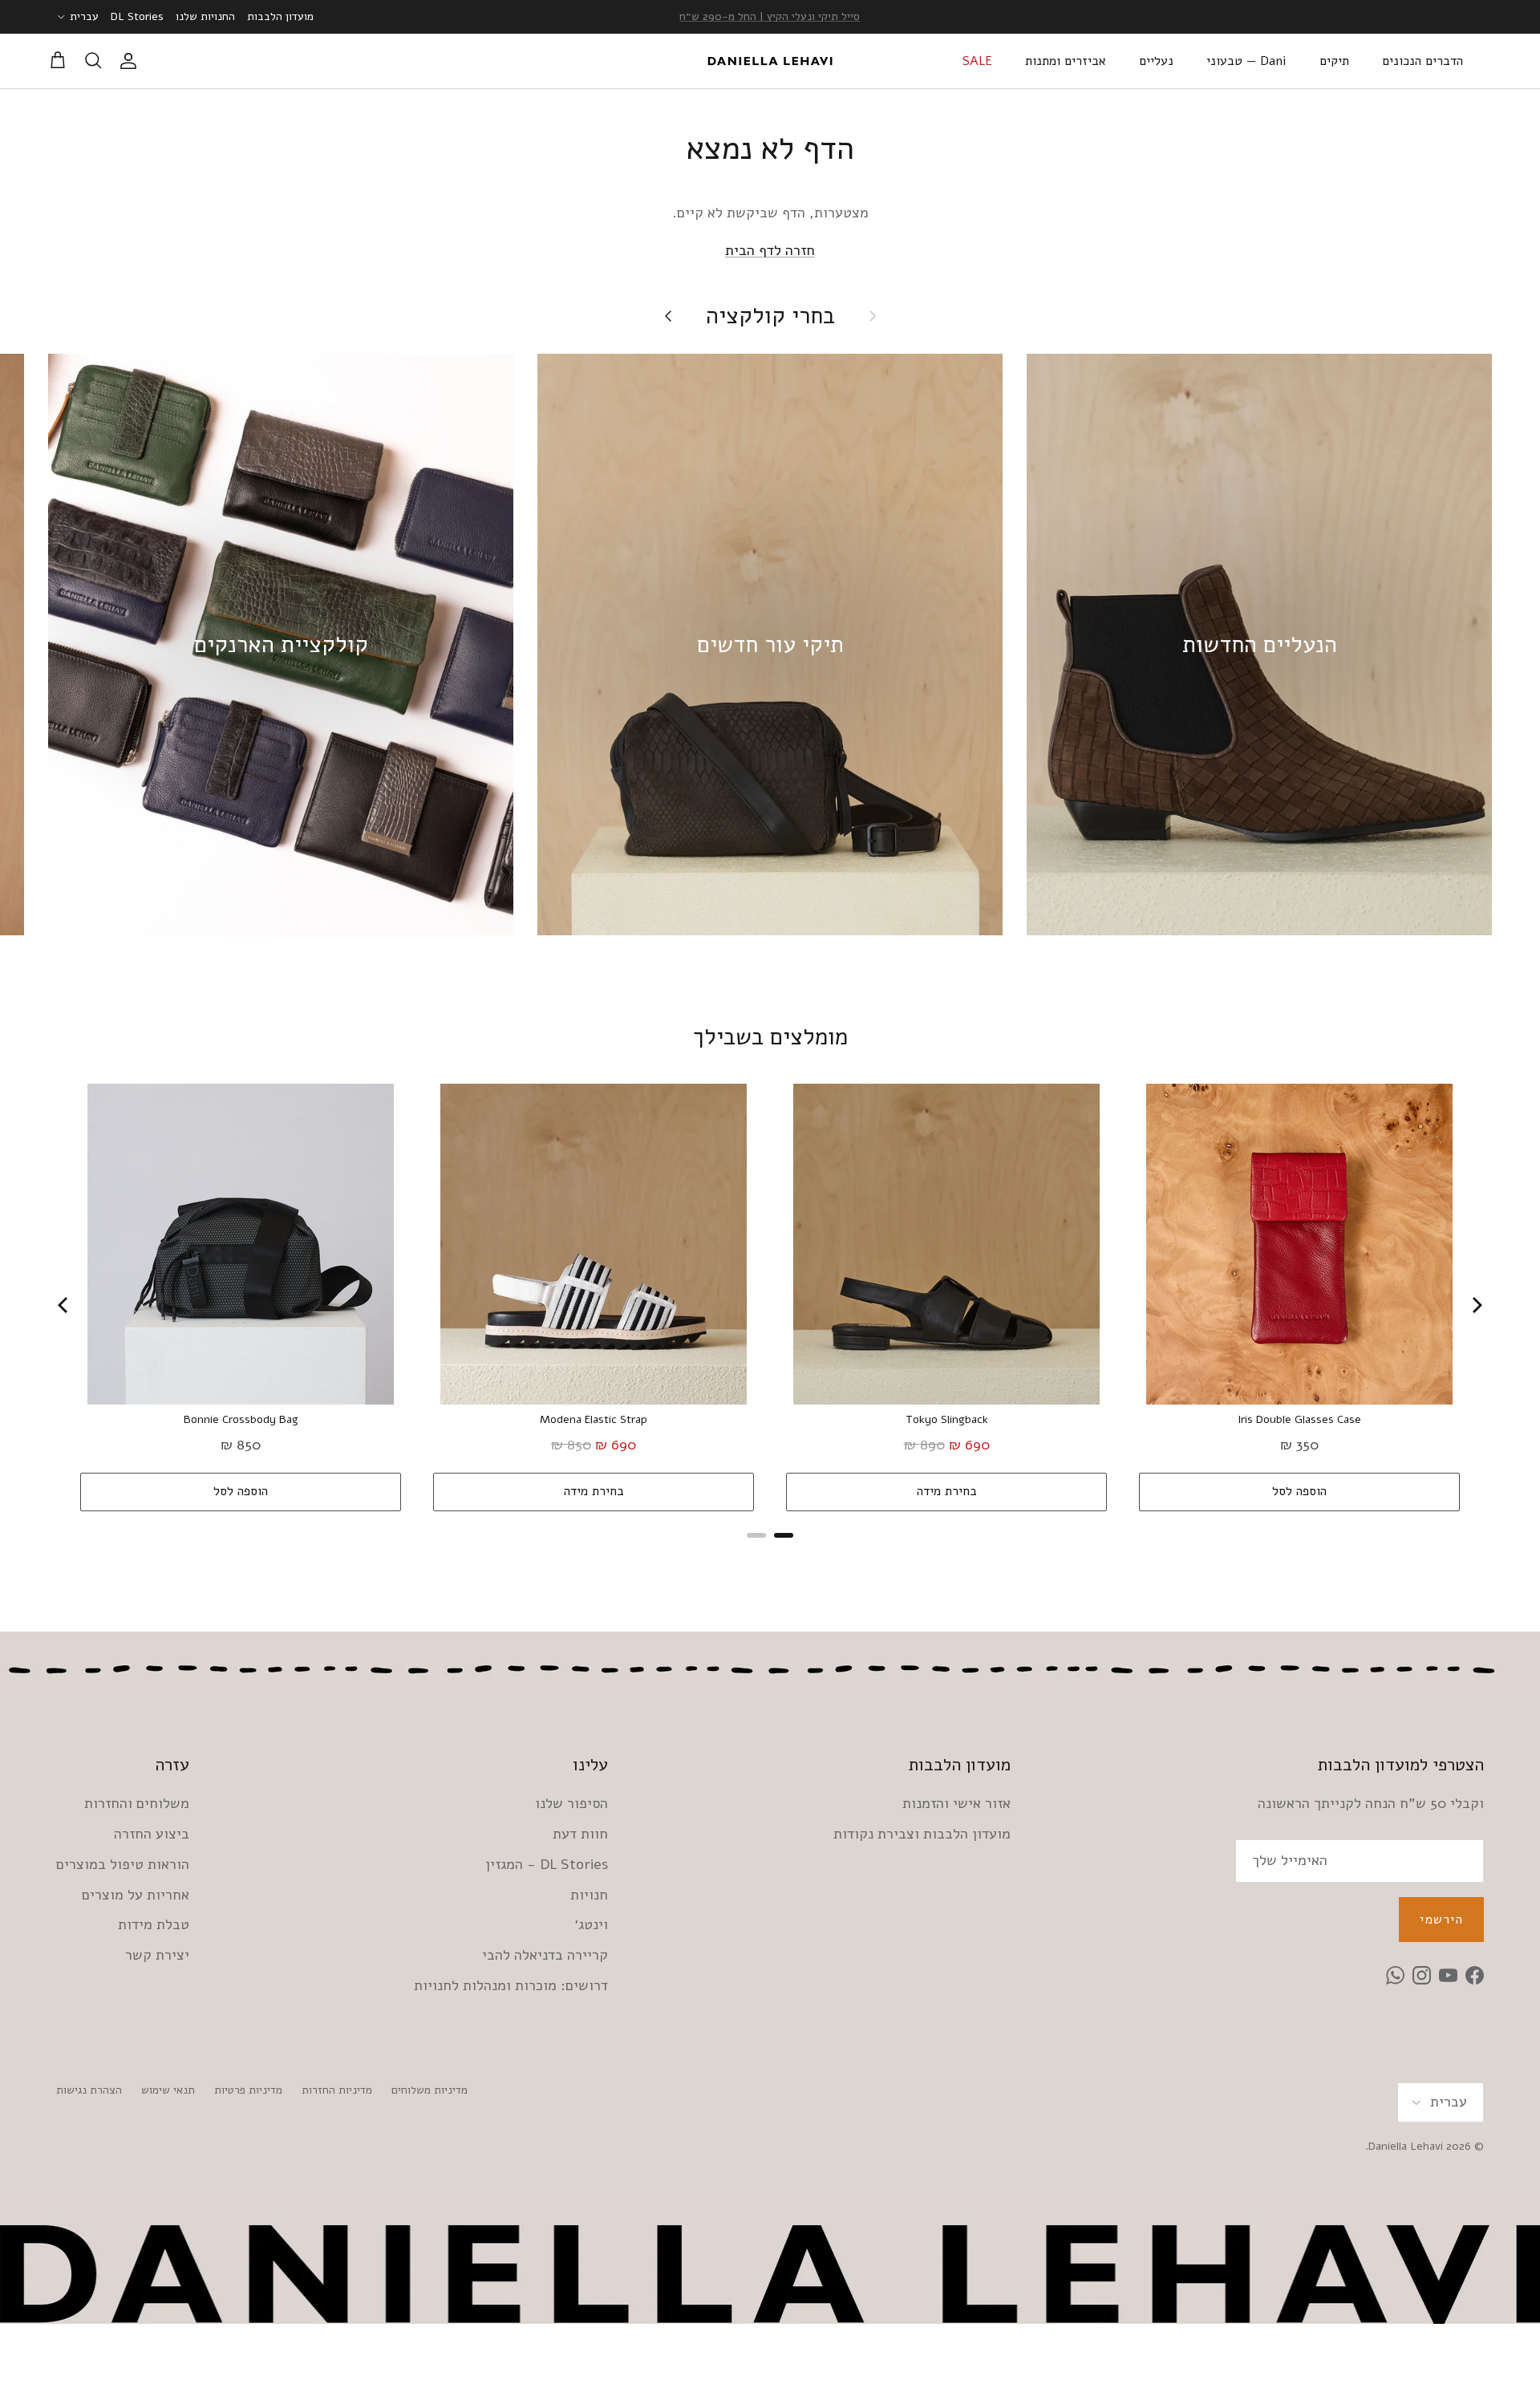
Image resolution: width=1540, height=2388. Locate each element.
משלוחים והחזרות (137, 1803)
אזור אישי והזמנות (956, 1803)
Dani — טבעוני (1246, 61)
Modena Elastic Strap (594, 1420)
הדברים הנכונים (1422, 61)
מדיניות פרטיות (248, 2090)
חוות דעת (580, 1834)
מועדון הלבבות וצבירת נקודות (922, 1834)
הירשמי (1441, 1920)
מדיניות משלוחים (430, 2090)
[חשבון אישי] (132, 61)
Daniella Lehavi (1406, 2146)
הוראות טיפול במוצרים (123, 1864)
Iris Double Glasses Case (1299, 1420)
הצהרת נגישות (89, 2090)
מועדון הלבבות (280, 16)
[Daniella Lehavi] (770, 61)
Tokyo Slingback (947, 1420)
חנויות (589, 1895)
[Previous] (64, 1305)
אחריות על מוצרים (136, 1895)
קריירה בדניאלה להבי (545, 1955)
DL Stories (137, 16)
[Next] (1476, 1305)
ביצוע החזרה (152, 1834)
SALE (977, 61)
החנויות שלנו (205, 16)
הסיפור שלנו (571, 1803)
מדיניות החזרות (337, 2090)
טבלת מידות (154, 1924)
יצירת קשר (157, 1955)
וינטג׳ (591, 1924)
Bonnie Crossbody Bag (241, 1420)
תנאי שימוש (168, 2090)
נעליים (1156, 61)
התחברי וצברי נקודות (770, 16)
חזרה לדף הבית (770, 250)
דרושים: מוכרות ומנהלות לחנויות (511, 1985)
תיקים (1334, 61)
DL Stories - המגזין (547, 1864)
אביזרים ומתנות (1066, 61)
